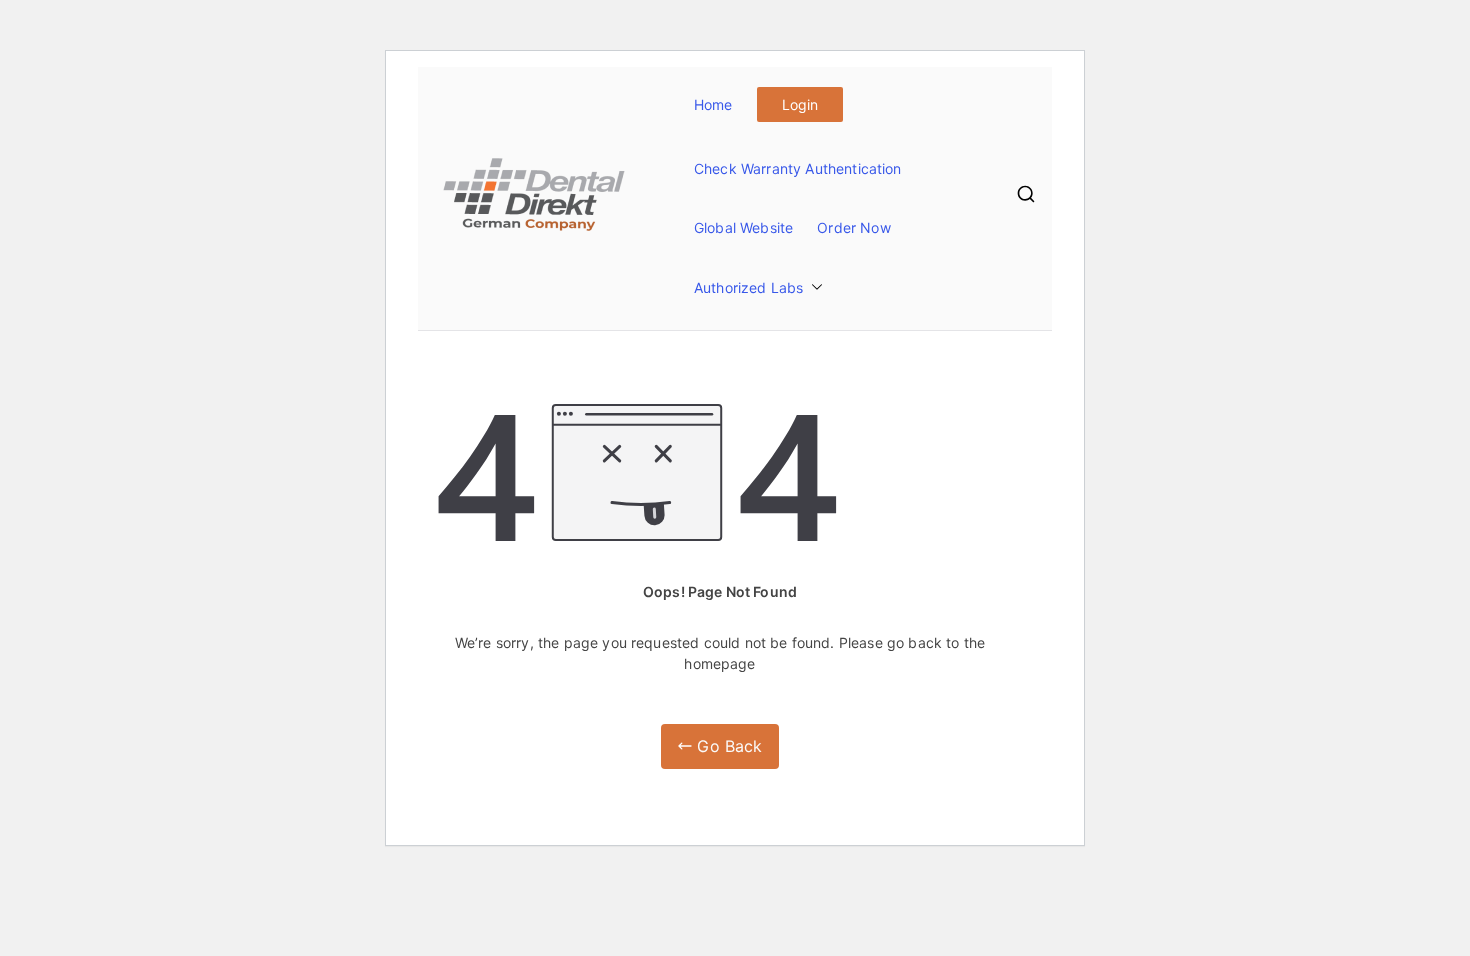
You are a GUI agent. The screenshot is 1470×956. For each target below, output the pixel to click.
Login (800, 104)
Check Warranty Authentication (798, 168)
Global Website (743, 227)
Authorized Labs (748, 287)
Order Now (853, 227)
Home (713, 104)
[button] (813, 287)
